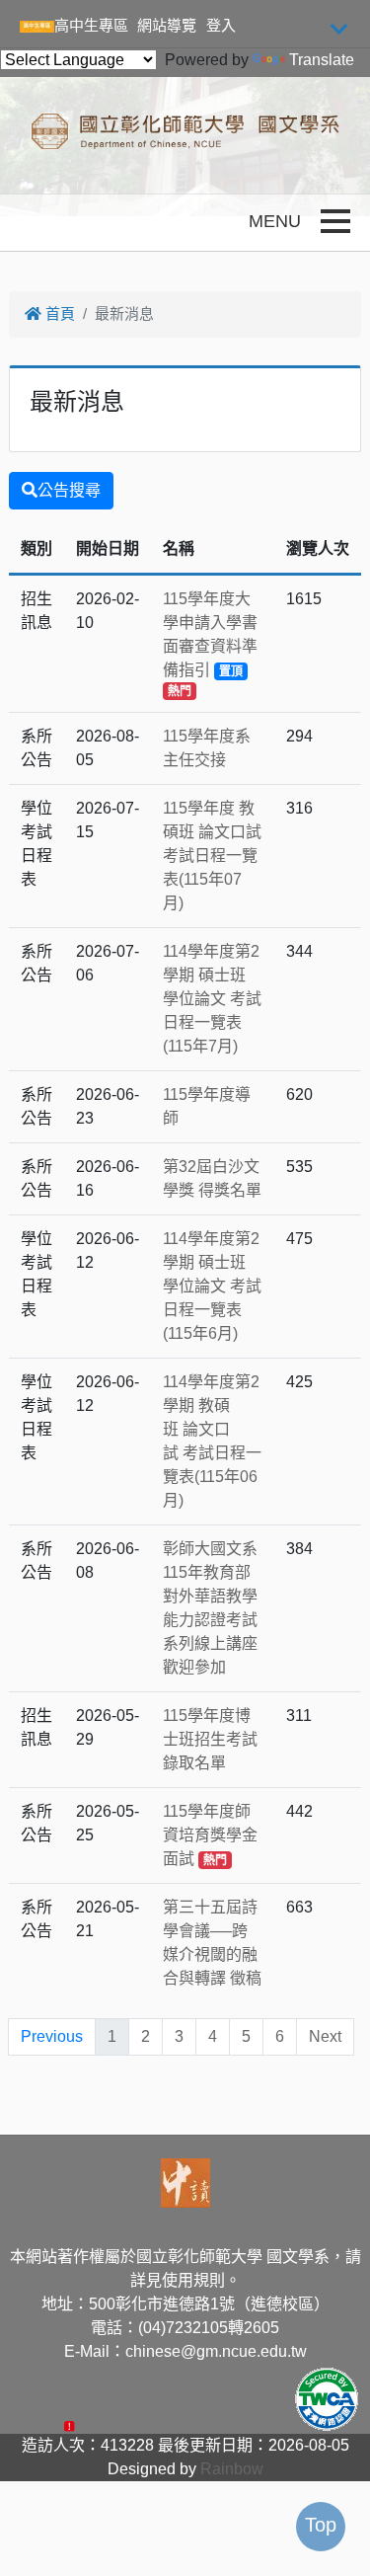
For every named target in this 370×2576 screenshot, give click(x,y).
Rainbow (232, 2469)
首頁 (58, 313)
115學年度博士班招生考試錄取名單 (210, 1739)
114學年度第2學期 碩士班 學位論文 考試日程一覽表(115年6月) (212, 1286)
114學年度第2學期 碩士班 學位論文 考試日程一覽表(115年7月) (212, 999)
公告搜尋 (69, 490)
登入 (221, 25)
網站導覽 (167, 25)
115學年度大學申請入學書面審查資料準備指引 (210, 644)
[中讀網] (185, 2182)
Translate (322, 60)
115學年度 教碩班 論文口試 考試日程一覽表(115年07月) (212, 856)
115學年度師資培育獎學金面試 (210, 1835)
